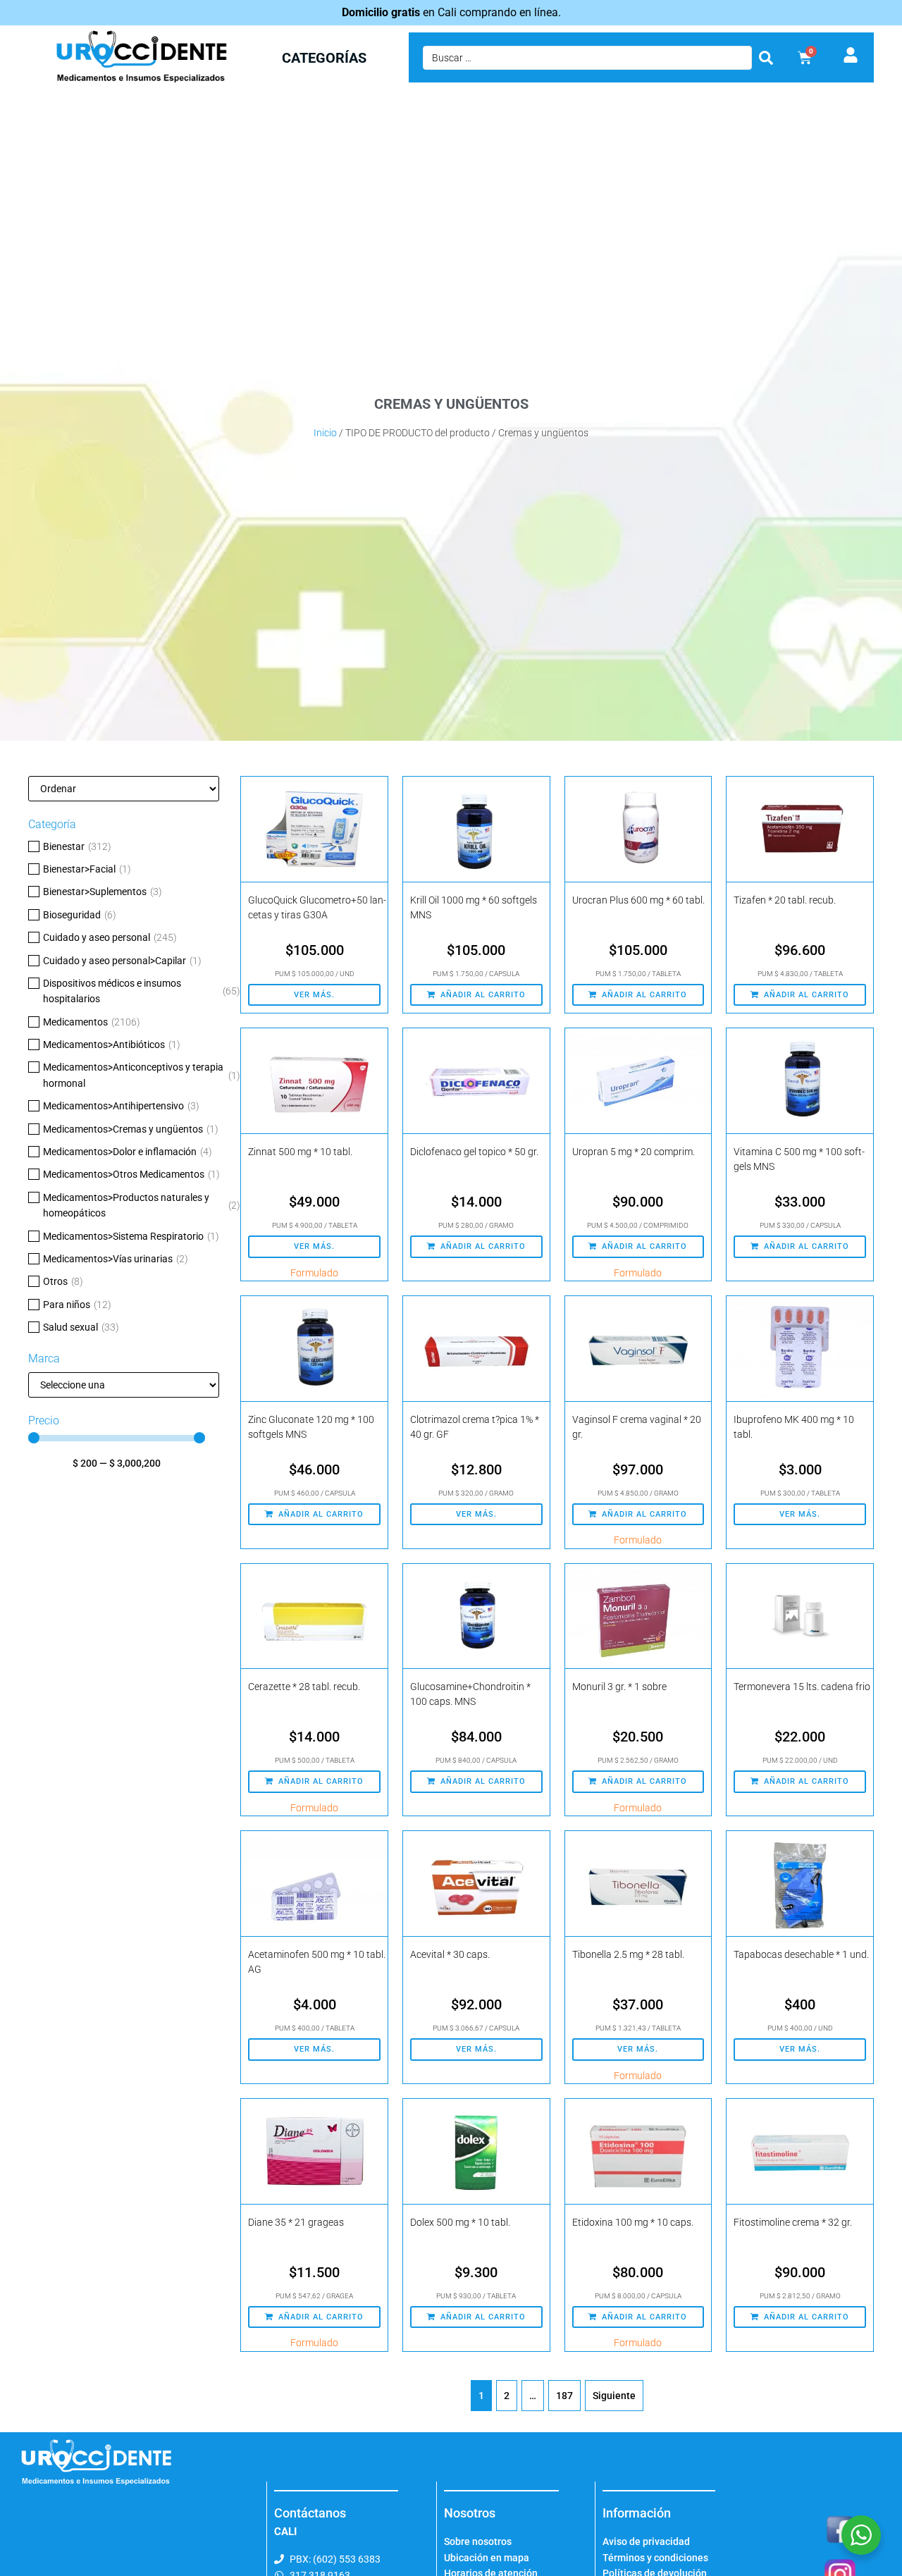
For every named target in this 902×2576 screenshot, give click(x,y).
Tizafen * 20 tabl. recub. (785, 900)
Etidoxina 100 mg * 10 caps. (633, 2222)
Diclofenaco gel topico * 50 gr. (474, 1152)
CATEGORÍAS (324, 58)
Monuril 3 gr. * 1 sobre (619, 1687)
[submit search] (766, 58)
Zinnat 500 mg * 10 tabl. (300, 1152)
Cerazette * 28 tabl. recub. (304, 1687)
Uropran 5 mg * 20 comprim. (634, 1152)
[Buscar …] (587, 58)
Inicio (325, 433)
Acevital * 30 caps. (450, 1954)
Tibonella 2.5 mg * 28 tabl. (628, 1954)
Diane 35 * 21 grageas (296, 2222)
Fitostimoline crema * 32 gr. (793, 2222)
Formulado (314, 1273)
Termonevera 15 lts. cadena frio (802, 1687)
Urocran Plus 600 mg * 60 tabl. (638, 900)
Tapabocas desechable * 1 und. (801, 1954)
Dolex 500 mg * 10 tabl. (460, 2222)
